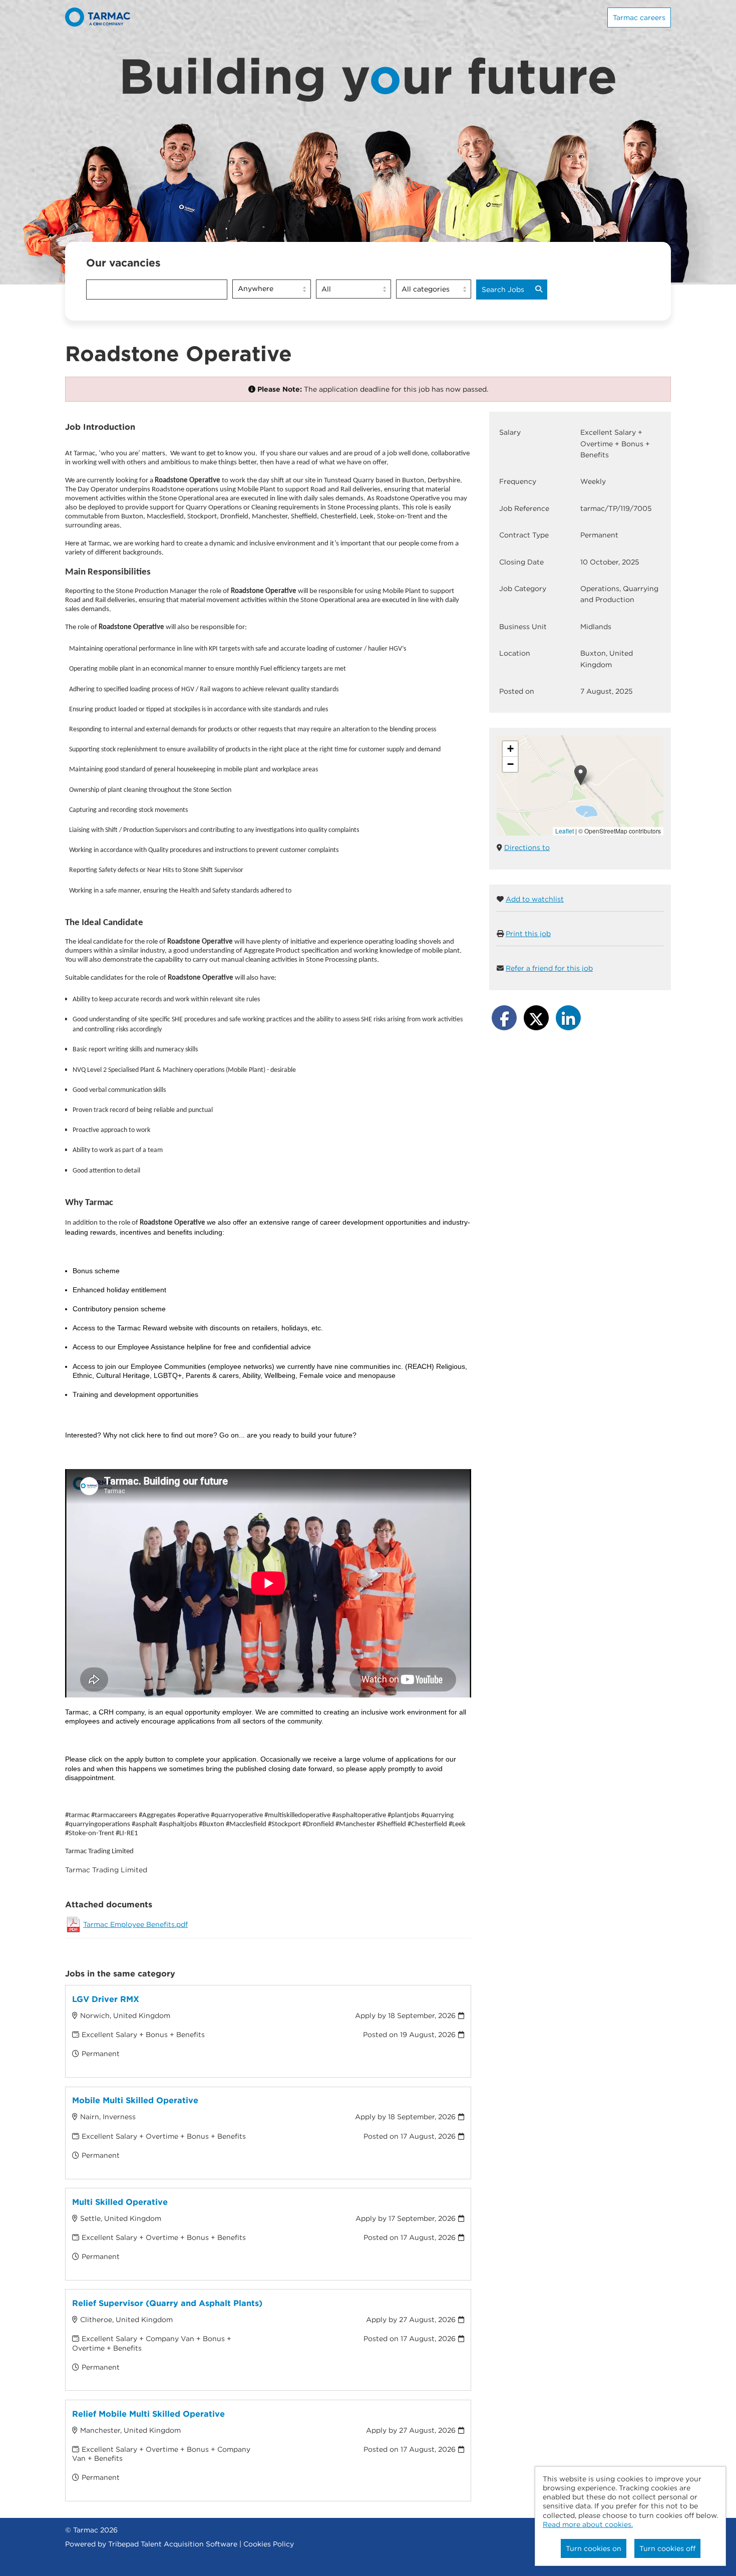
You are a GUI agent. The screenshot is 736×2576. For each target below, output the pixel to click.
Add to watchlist (535, 899)
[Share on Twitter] (536, 1018)
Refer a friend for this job (549, 968)
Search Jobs (503, 290)
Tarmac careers (639, 18)
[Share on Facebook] (504, 1018)
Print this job (528, 934)
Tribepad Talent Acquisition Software (173, 2544)
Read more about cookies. (588, 2524)
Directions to (527, 847)
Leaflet (565, 831)
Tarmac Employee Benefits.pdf (135, 1924)
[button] (581, 775)
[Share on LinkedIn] (568, 1018)
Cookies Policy (269, 2544)
